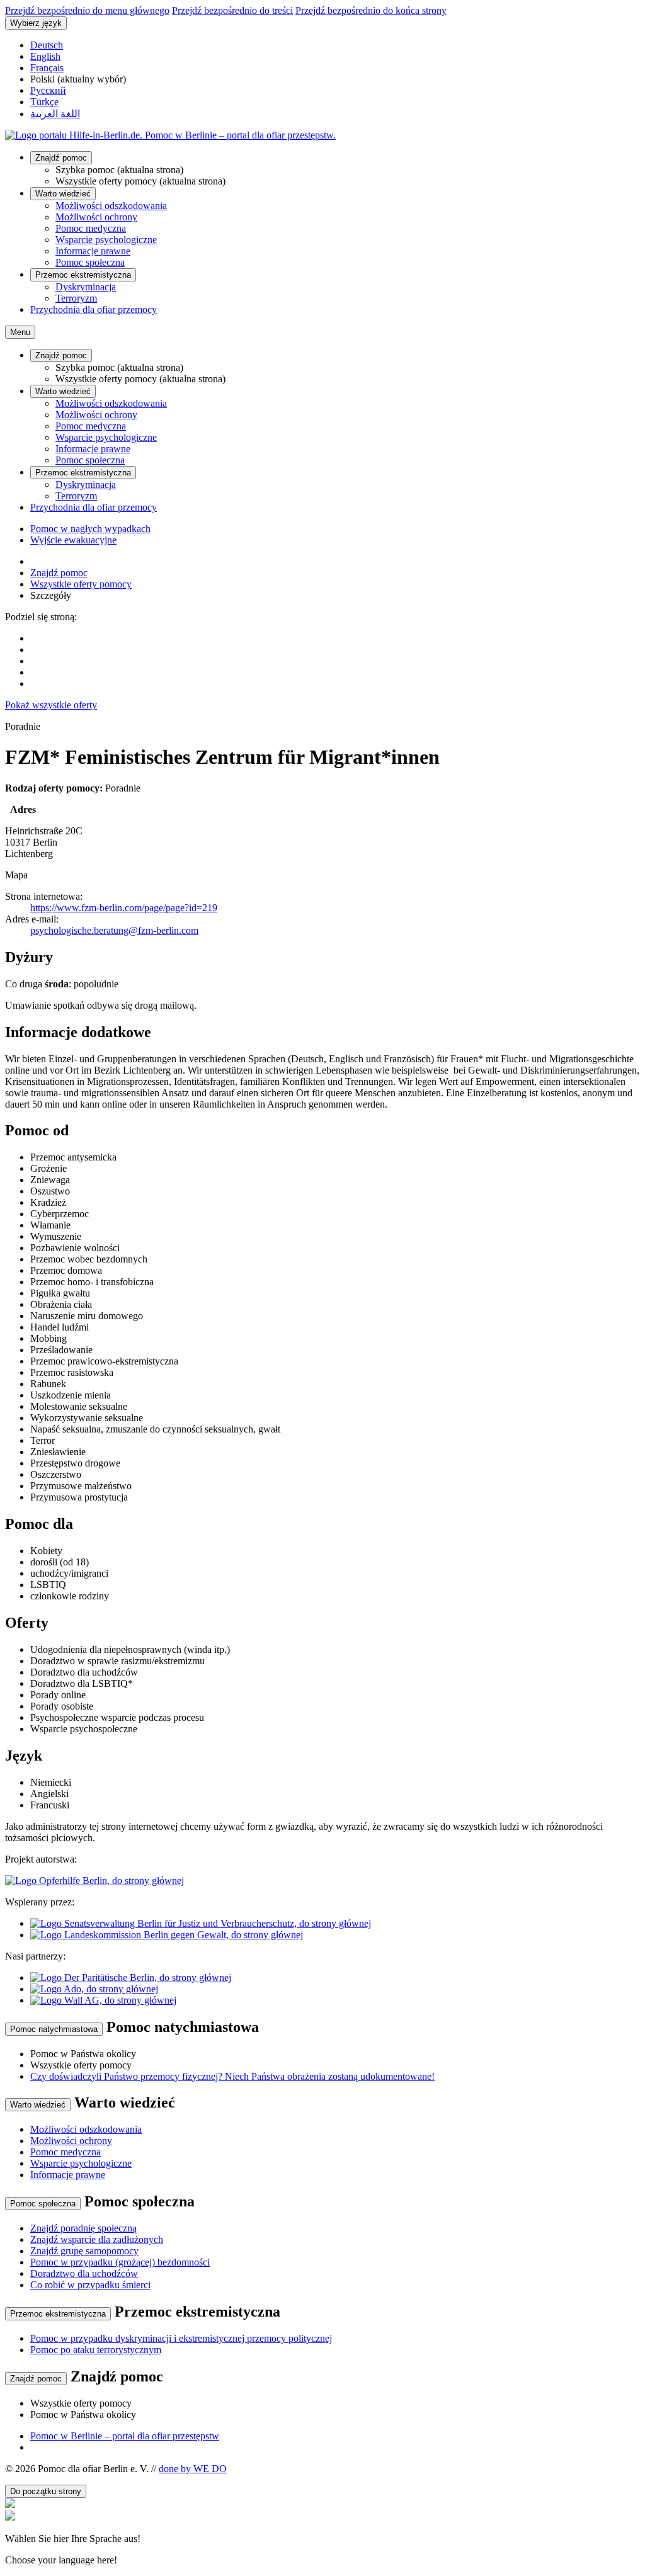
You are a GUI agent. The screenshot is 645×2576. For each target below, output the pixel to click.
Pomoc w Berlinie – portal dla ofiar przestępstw (125, 2436)
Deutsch (47, 45)
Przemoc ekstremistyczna (83, 275)
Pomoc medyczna (91, 228)
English (45, 56)
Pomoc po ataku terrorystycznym (96, 2350)
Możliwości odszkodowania (111, 206)
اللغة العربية (55, 114)
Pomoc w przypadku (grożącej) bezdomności (120, 2262)
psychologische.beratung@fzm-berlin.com (114, 930)
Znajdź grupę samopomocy (84, 2251)
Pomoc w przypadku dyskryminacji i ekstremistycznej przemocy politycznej (181, 2338)
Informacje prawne (93, 251)
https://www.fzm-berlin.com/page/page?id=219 (124, 908)
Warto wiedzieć (63, 194)
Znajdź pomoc (61, 158)
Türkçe (44, 102)
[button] (322, 2538)
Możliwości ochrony (96, 217)
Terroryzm (76, 298)
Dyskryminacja (86, 287)
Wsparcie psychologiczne (106, 240)
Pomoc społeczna (90, 262)
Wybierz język (36, 23)
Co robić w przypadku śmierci (90, 2285)
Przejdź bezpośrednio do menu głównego (87, 10)
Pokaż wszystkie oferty (51, 705)
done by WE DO (193, 2469)
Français (47, 68)
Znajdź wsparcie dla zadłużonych (97, 2239)
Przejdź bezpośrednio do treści (232, 10)
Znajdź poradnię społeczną (83, 2228)
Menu (20, 332)
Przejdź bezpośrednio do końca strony (371, 10)
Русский (48, 90)
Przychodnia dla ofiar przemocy (94, 309)
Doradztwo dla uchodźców (84, 2273)
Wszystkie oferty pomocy (81, 584)
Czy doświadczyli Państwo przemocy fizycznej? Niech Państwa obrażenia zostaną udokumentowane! (232, 2076)
